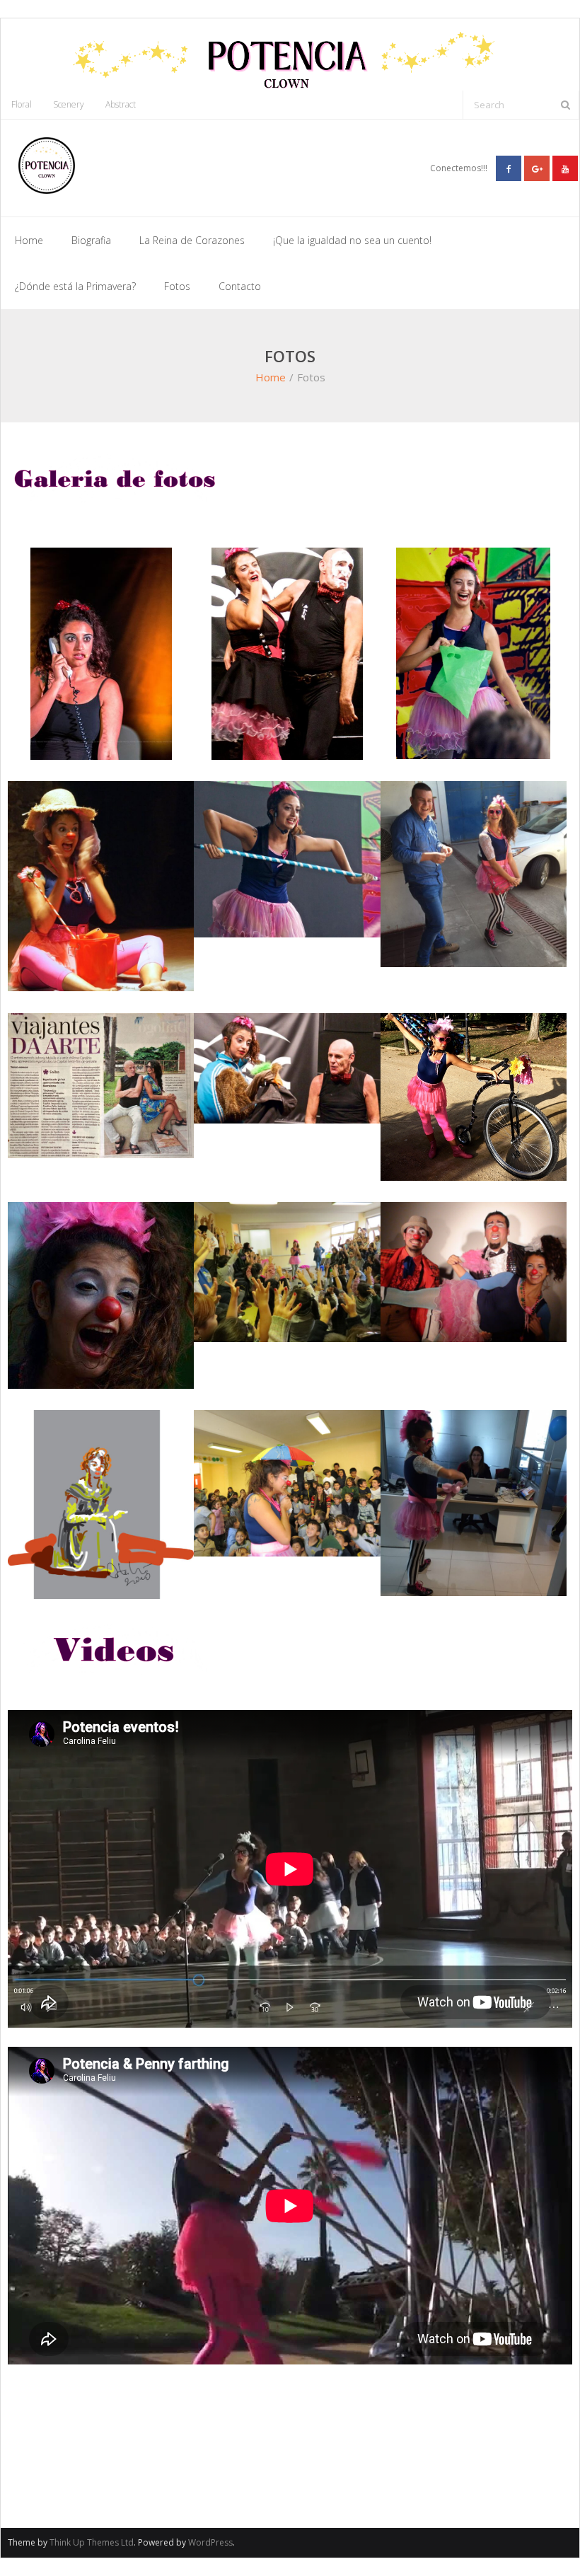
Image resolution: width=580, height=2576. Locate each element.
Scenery (69, 104)
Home (29, 240)
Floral (22, 104)
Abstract (121, 104)
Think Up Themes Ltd (92, 2542)
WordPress (210, 2542)
